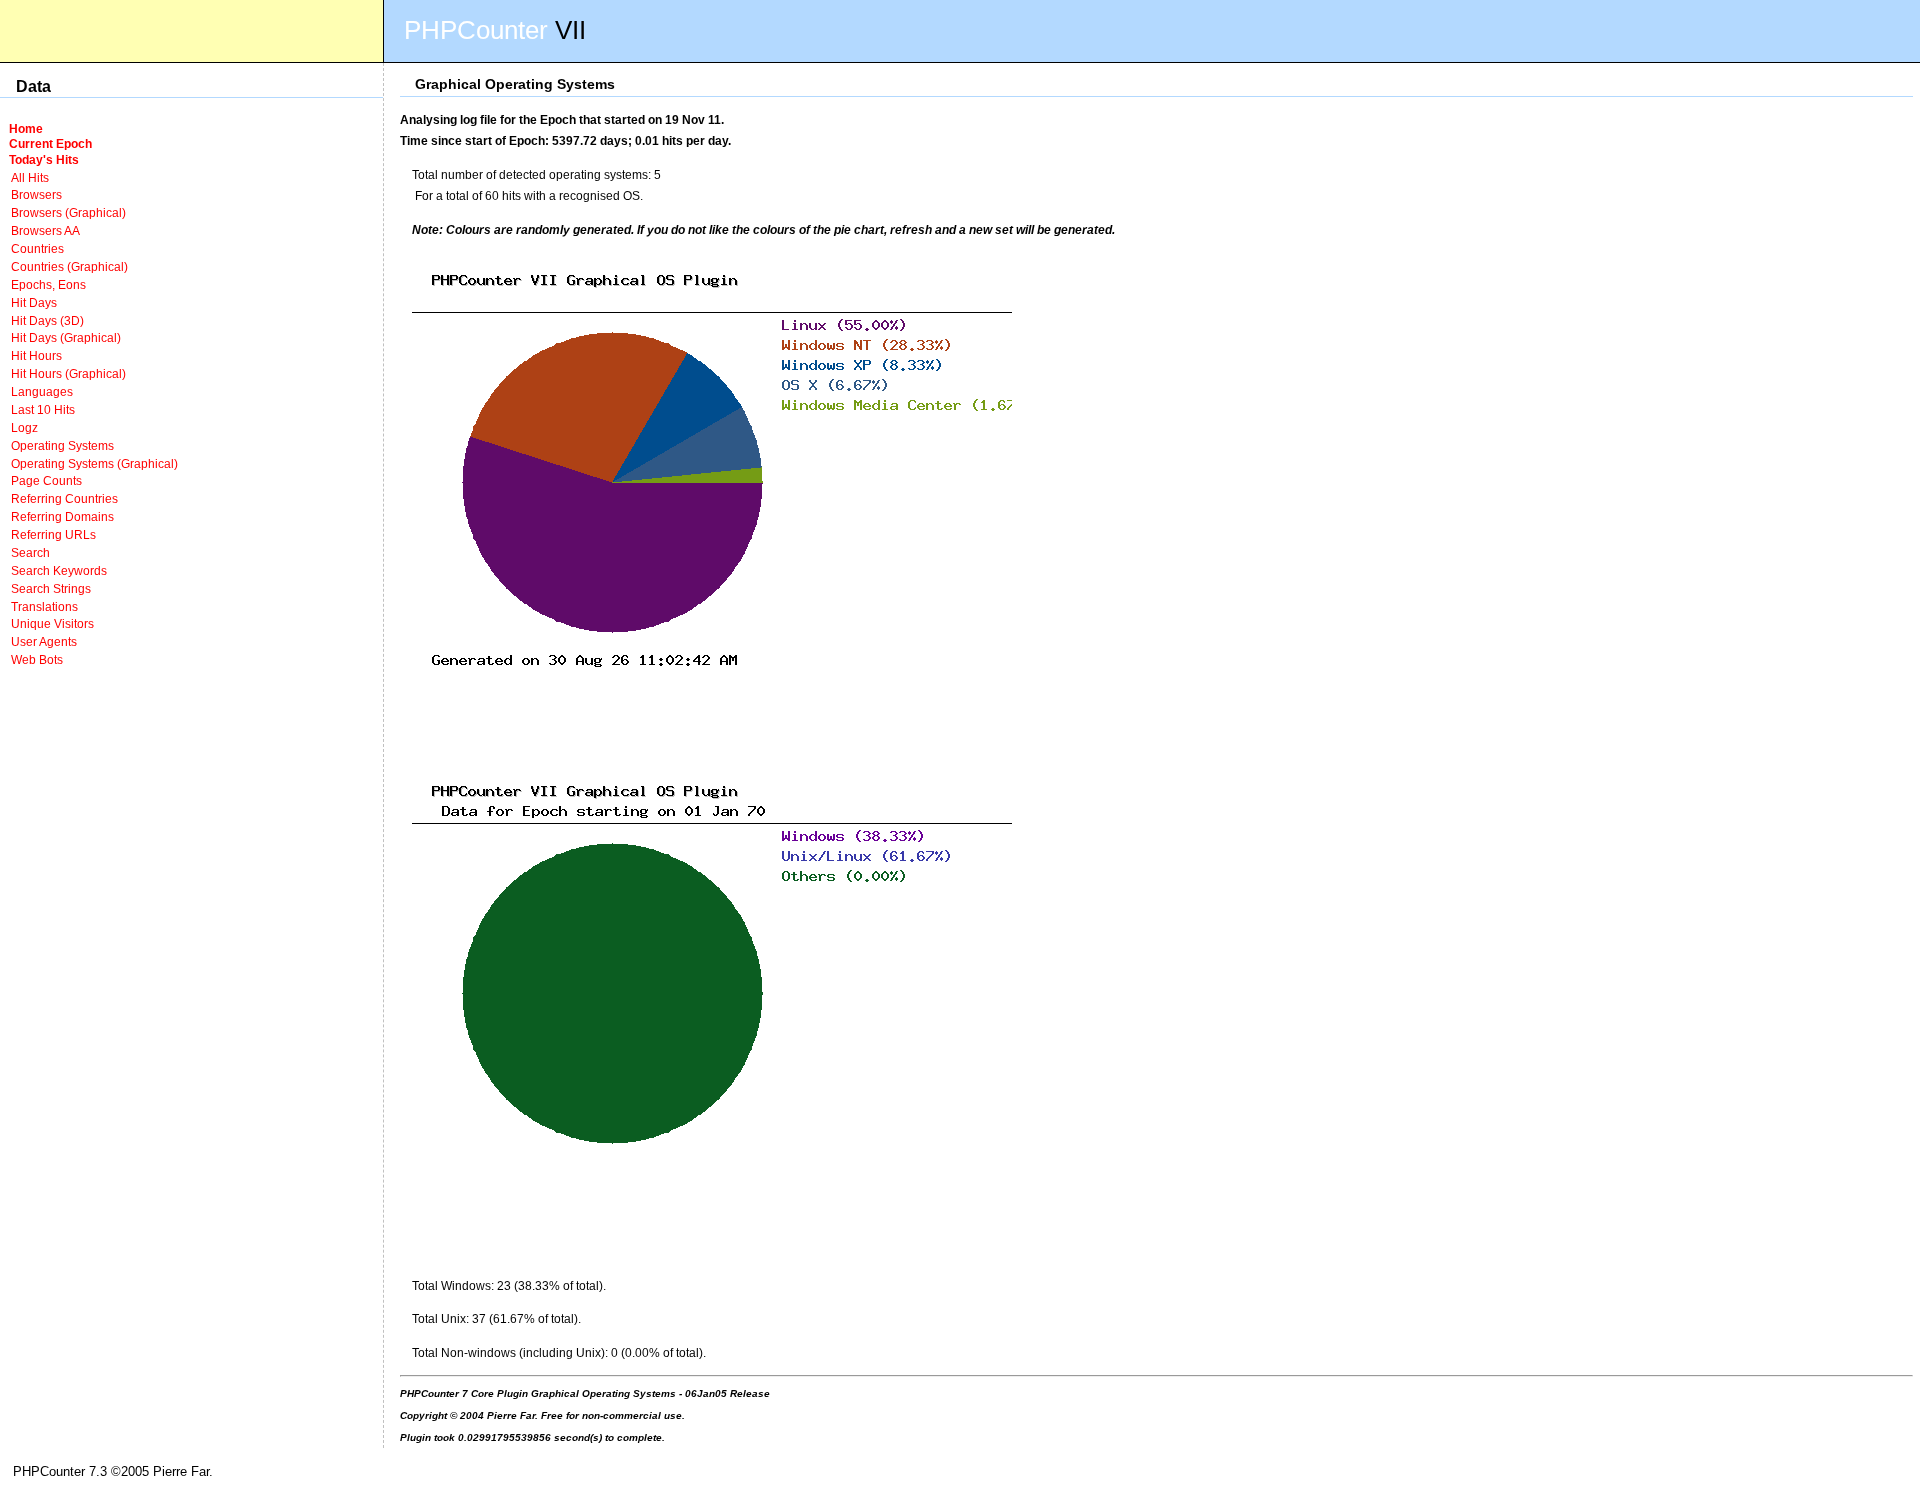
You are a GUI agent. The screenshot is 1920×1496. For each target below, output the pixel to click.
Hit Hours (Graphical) (68, 373)
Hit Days (34, 302)
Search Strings (51, 588)
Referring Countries (64, 498)
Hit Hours (36, 355)
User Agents (44, 641)
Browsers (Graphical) (68, 212)
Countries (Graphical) (69, 266)
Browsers (36, 194)
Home (26, 128)
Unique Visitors (52, 623)
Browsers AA (45, 230)
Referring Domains (62, 516)
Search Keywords (59, 570)
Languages (42, 391)
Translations (44, 606)
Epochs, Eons (48, 284)
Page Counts (46, 480)
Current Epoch (50, 143)
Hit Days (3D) (47, 320)
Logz (24, 427)
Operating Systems (62, 445)
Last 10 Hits (43, 409)
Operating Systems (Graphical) (94, 463)
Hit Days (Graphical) (66, 337)
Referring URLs (53, 534)
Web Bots (37, 659)
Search (30, 552)
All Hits (30, 177)
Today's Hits (44, 159)
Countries (37, 248)
